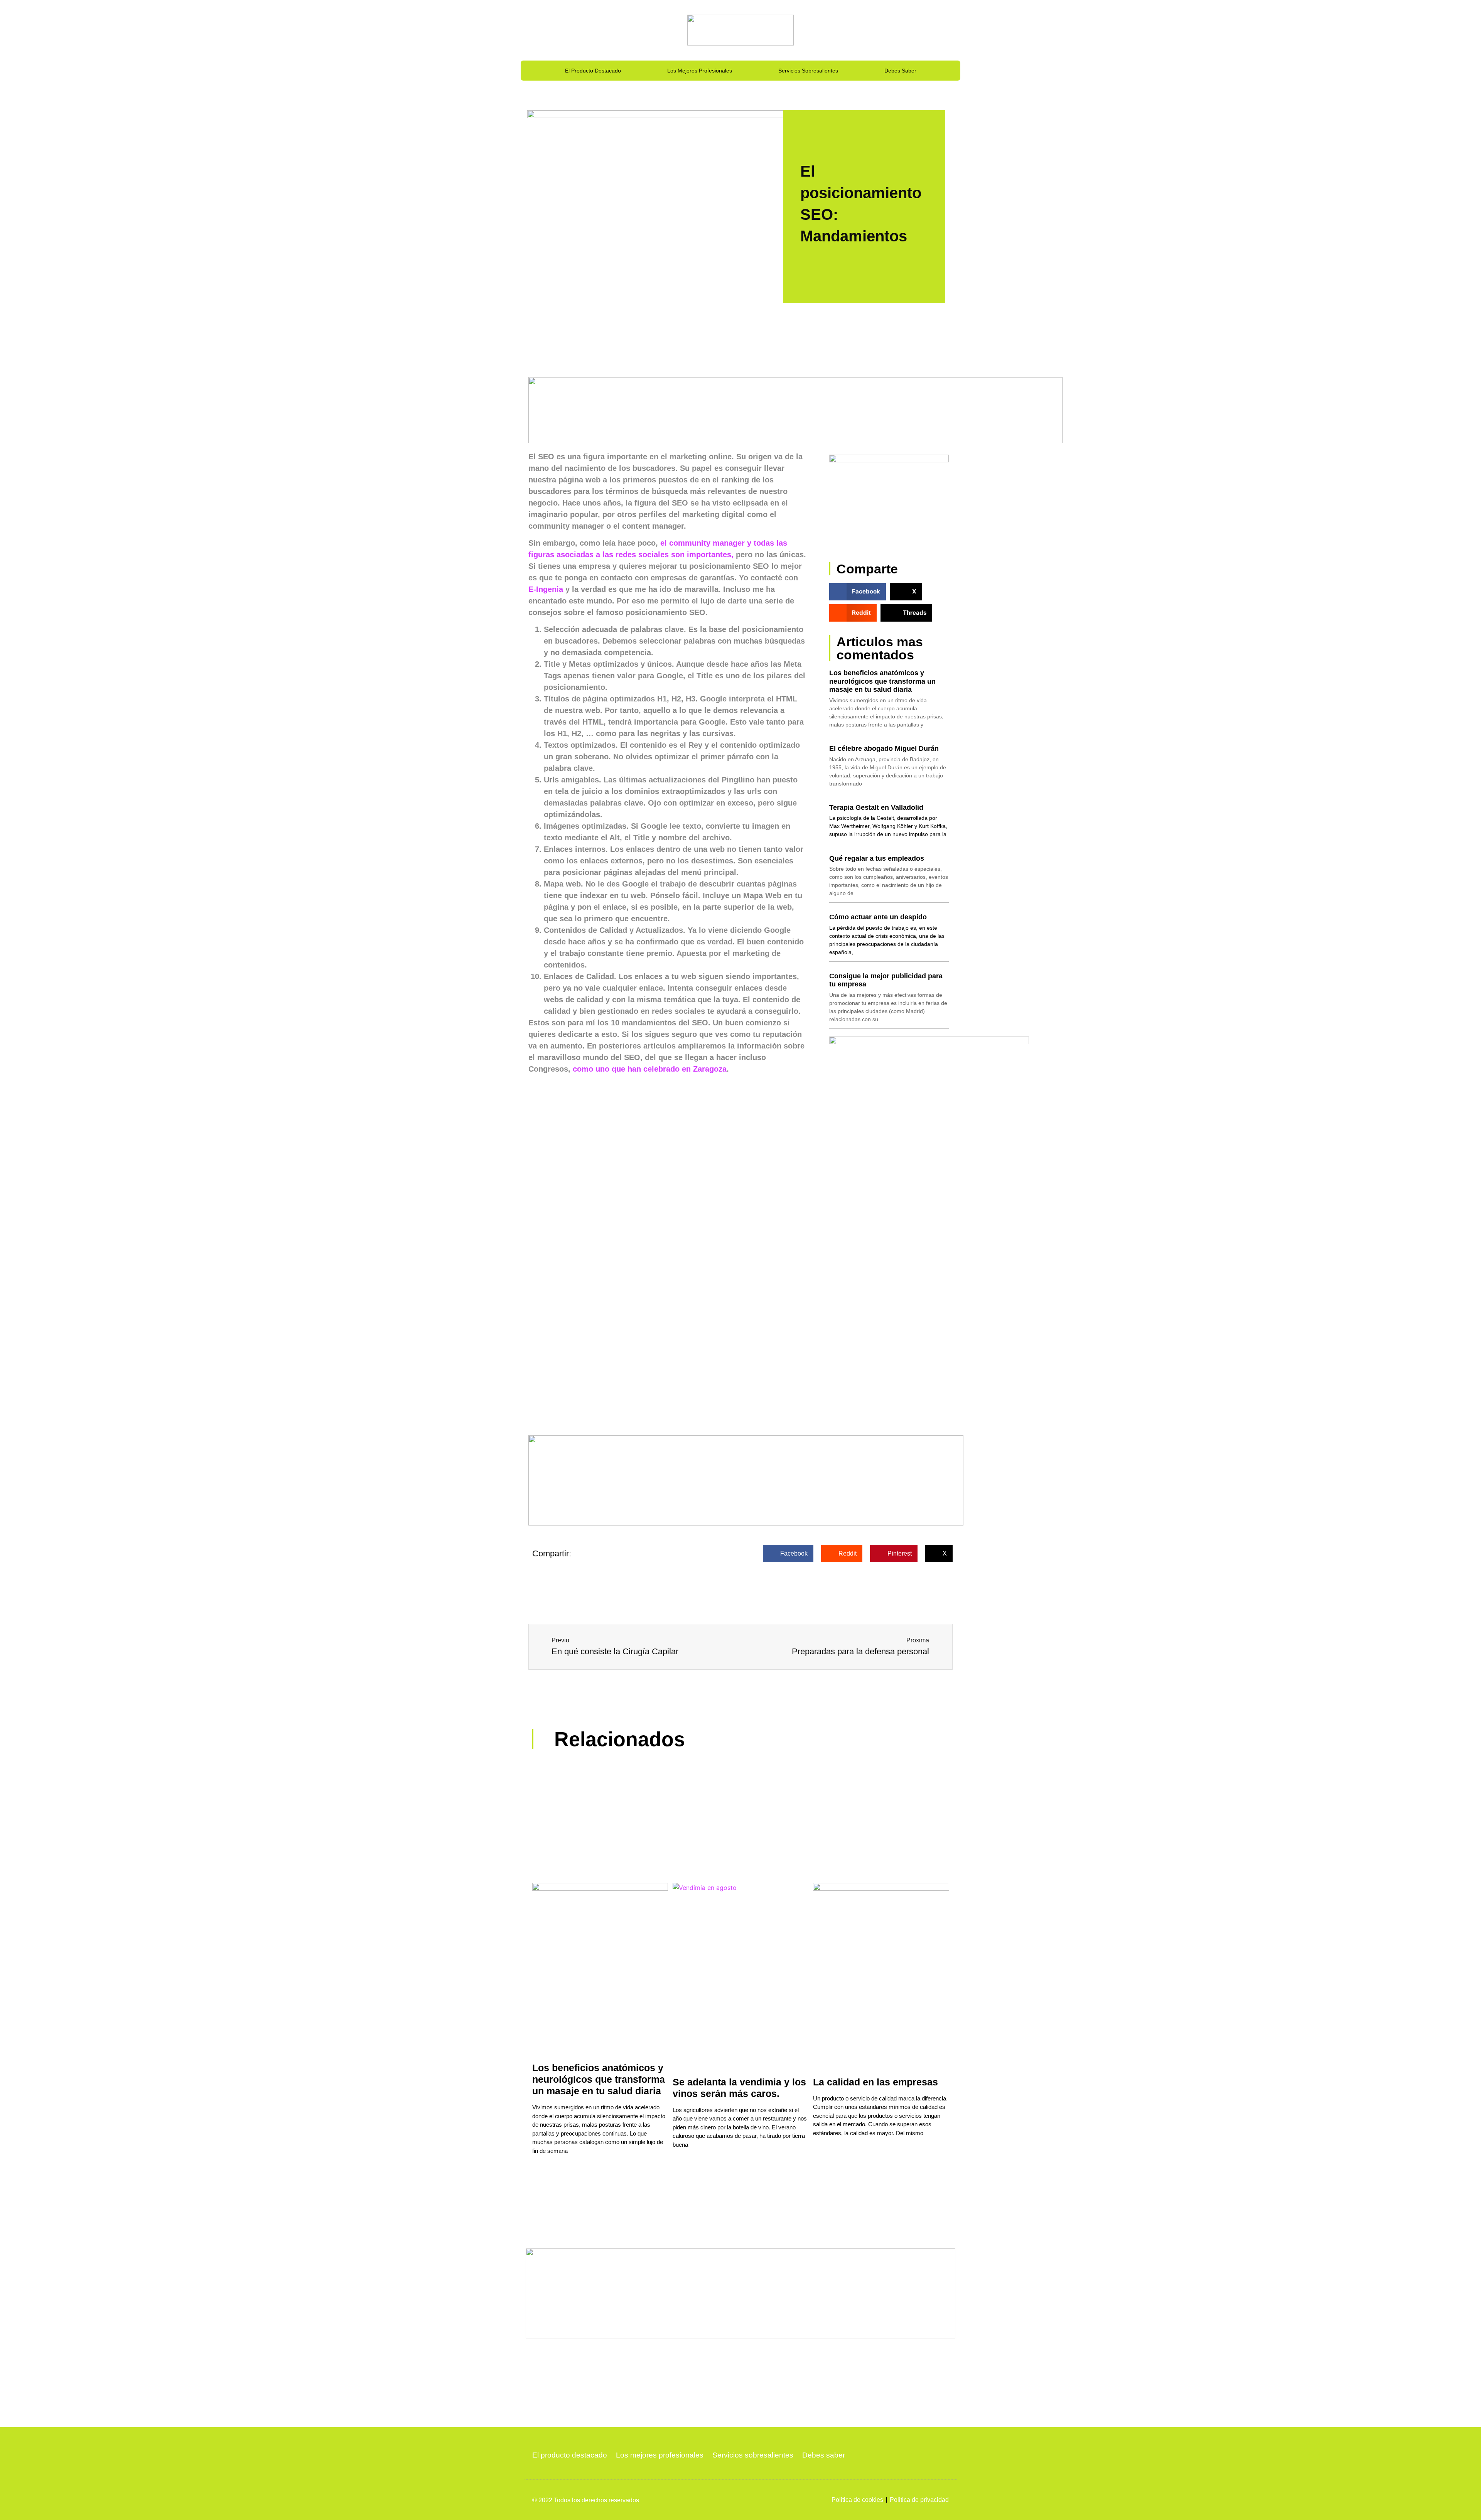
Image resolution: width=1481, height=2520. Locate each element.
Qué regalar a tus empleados (877, 858)
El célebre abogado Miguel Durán (884, 748)
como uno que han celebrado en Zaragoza (649, 1069)
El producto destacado (593, 71)
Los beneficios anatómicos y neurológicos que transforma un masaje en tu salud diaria (882, 681)
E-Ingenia (547, 589)
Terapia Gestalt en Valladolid (876, 807)
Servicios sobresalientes (808, 71)
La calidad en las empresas (875, 2082)
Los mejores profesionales (700, 71)
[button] (858, 592)
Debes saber (900, 71)
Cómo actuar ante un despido (878, 917)
